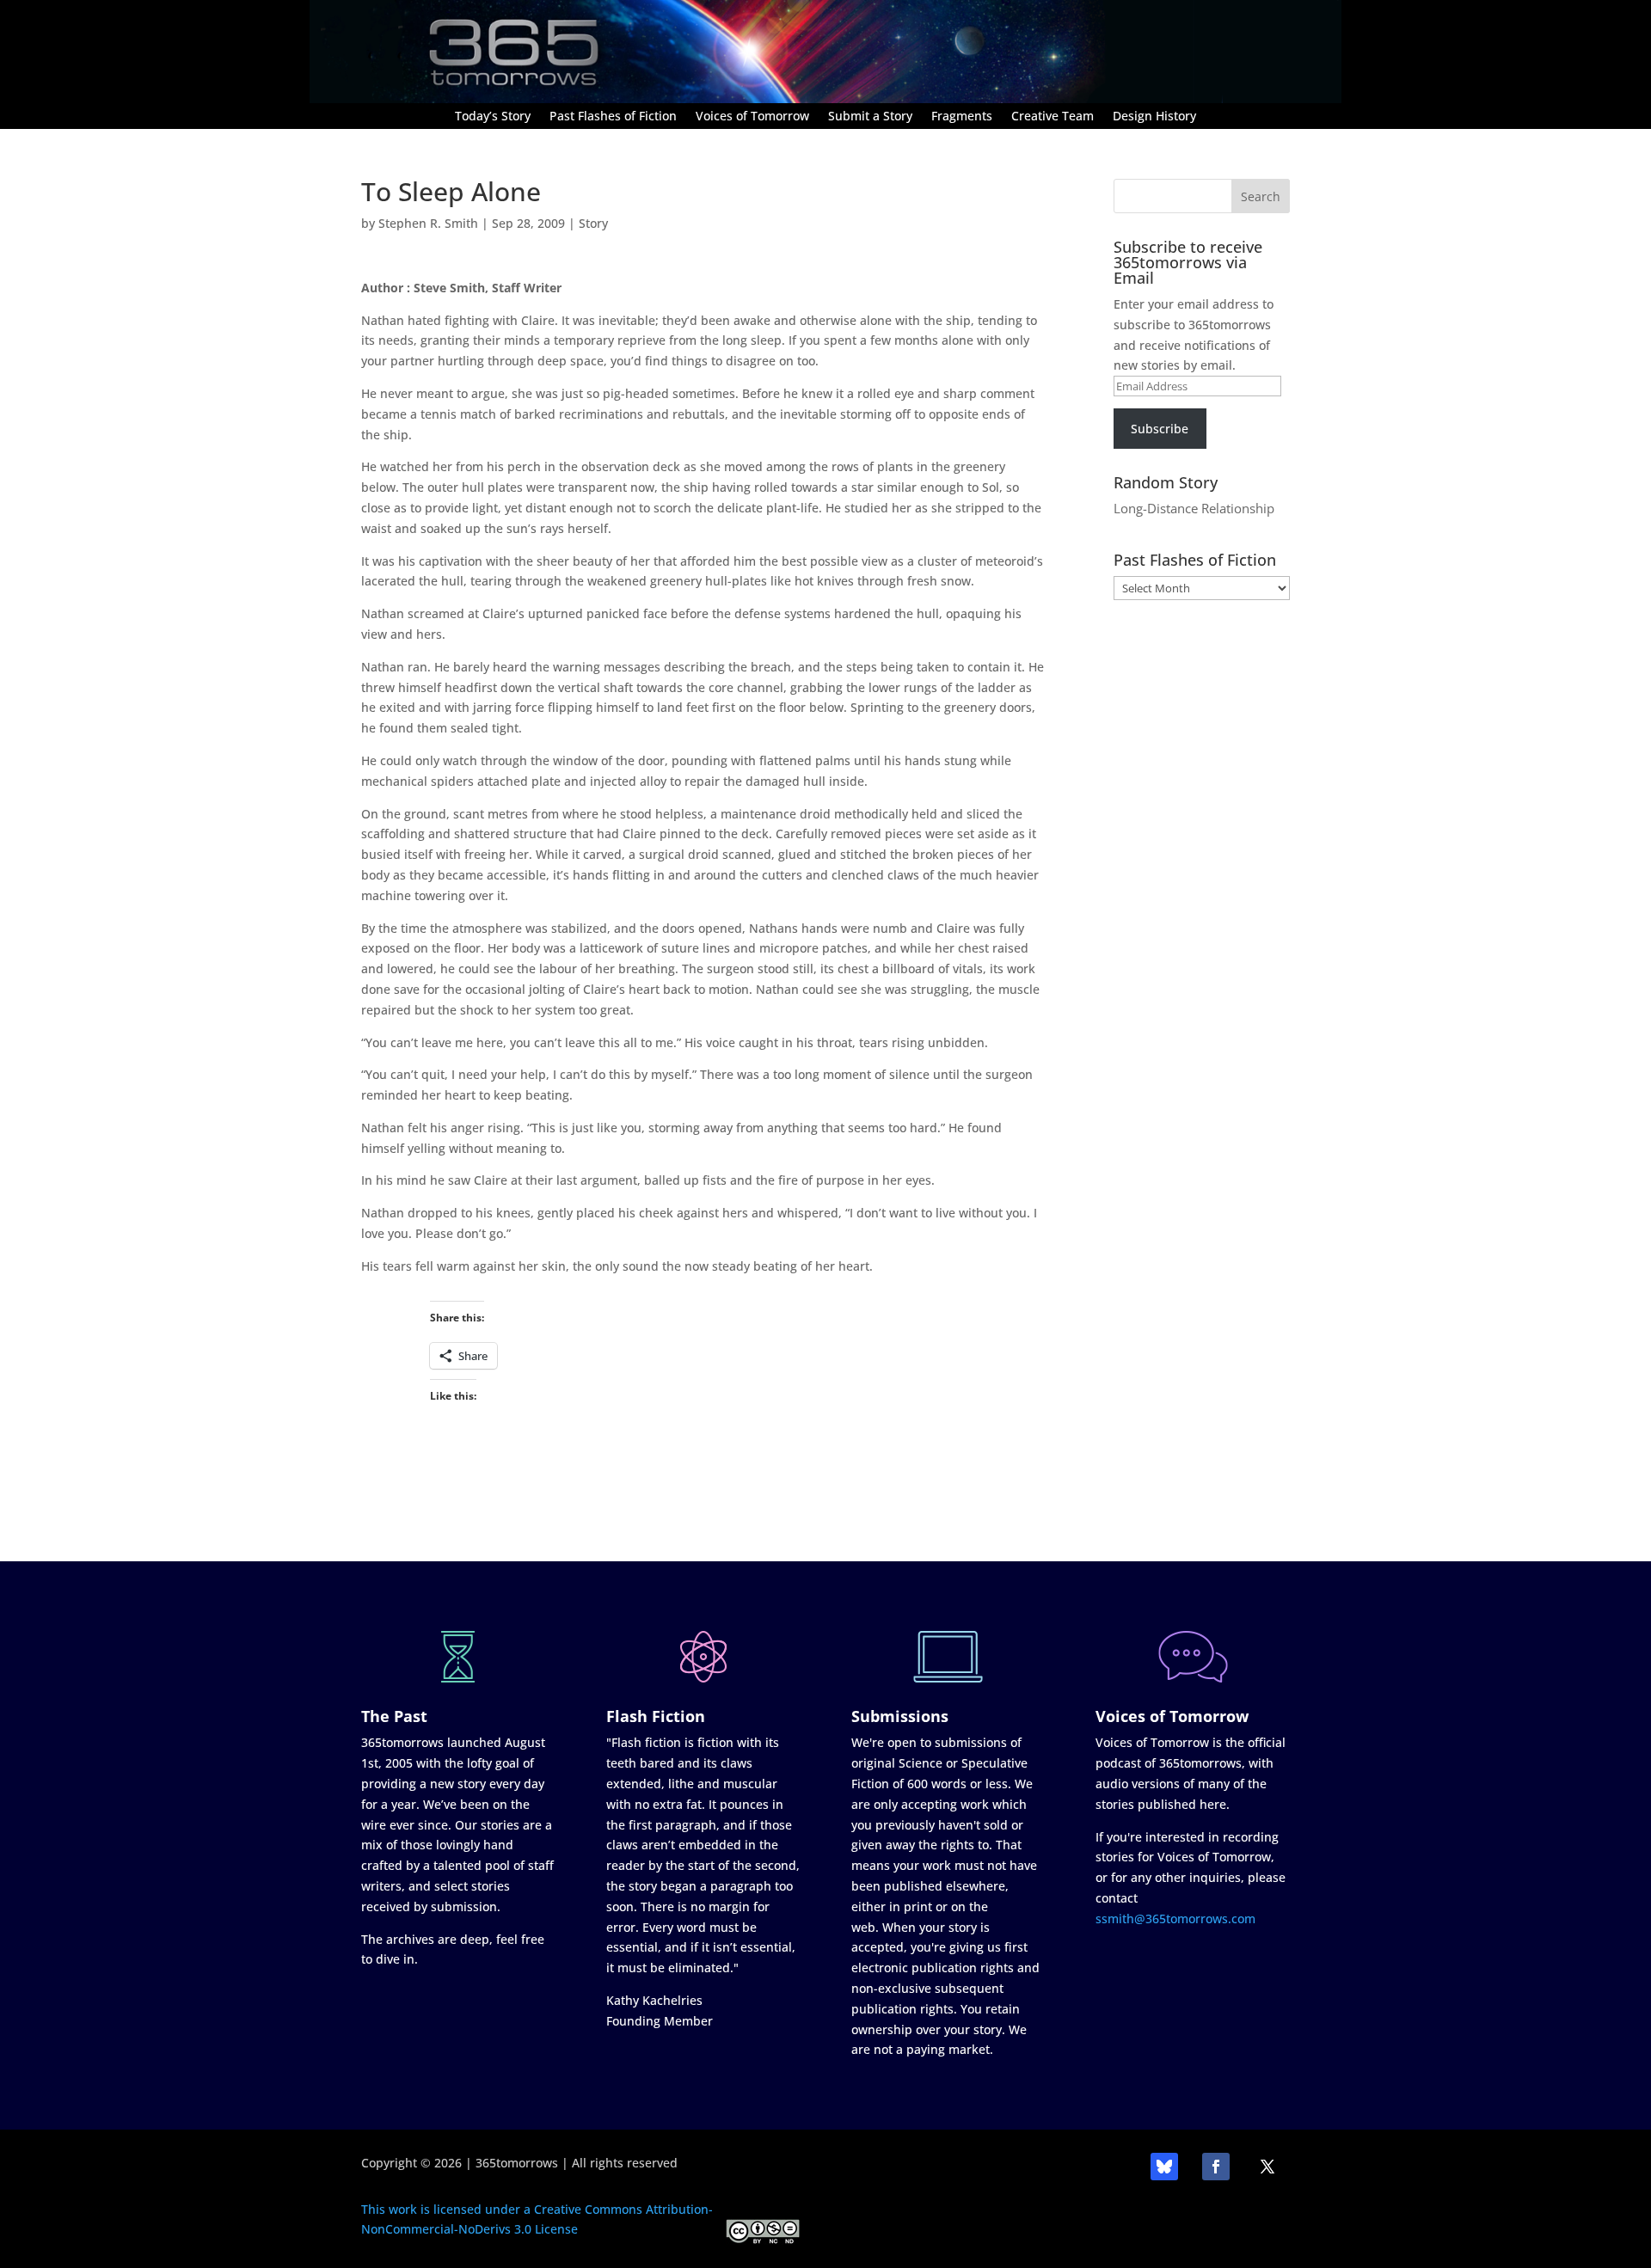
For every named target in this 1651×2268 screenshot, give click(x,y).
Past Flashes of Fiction (613, 117)
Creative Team (1053, 117)
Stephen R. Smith (428, 223)
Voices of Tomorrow (752, 117)
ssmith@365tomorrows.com (1175, 1919)
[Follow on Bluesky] (1164, 2167)
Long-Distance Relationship (1194, 508)
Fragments (962, 117)
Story (593, 223)
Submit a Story (870, 117)
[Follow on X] (1267, 2167)
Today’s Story (493, 117)
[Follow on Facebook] (1216, 2167)
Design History (1154, 117)
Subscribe (1160, 429)
